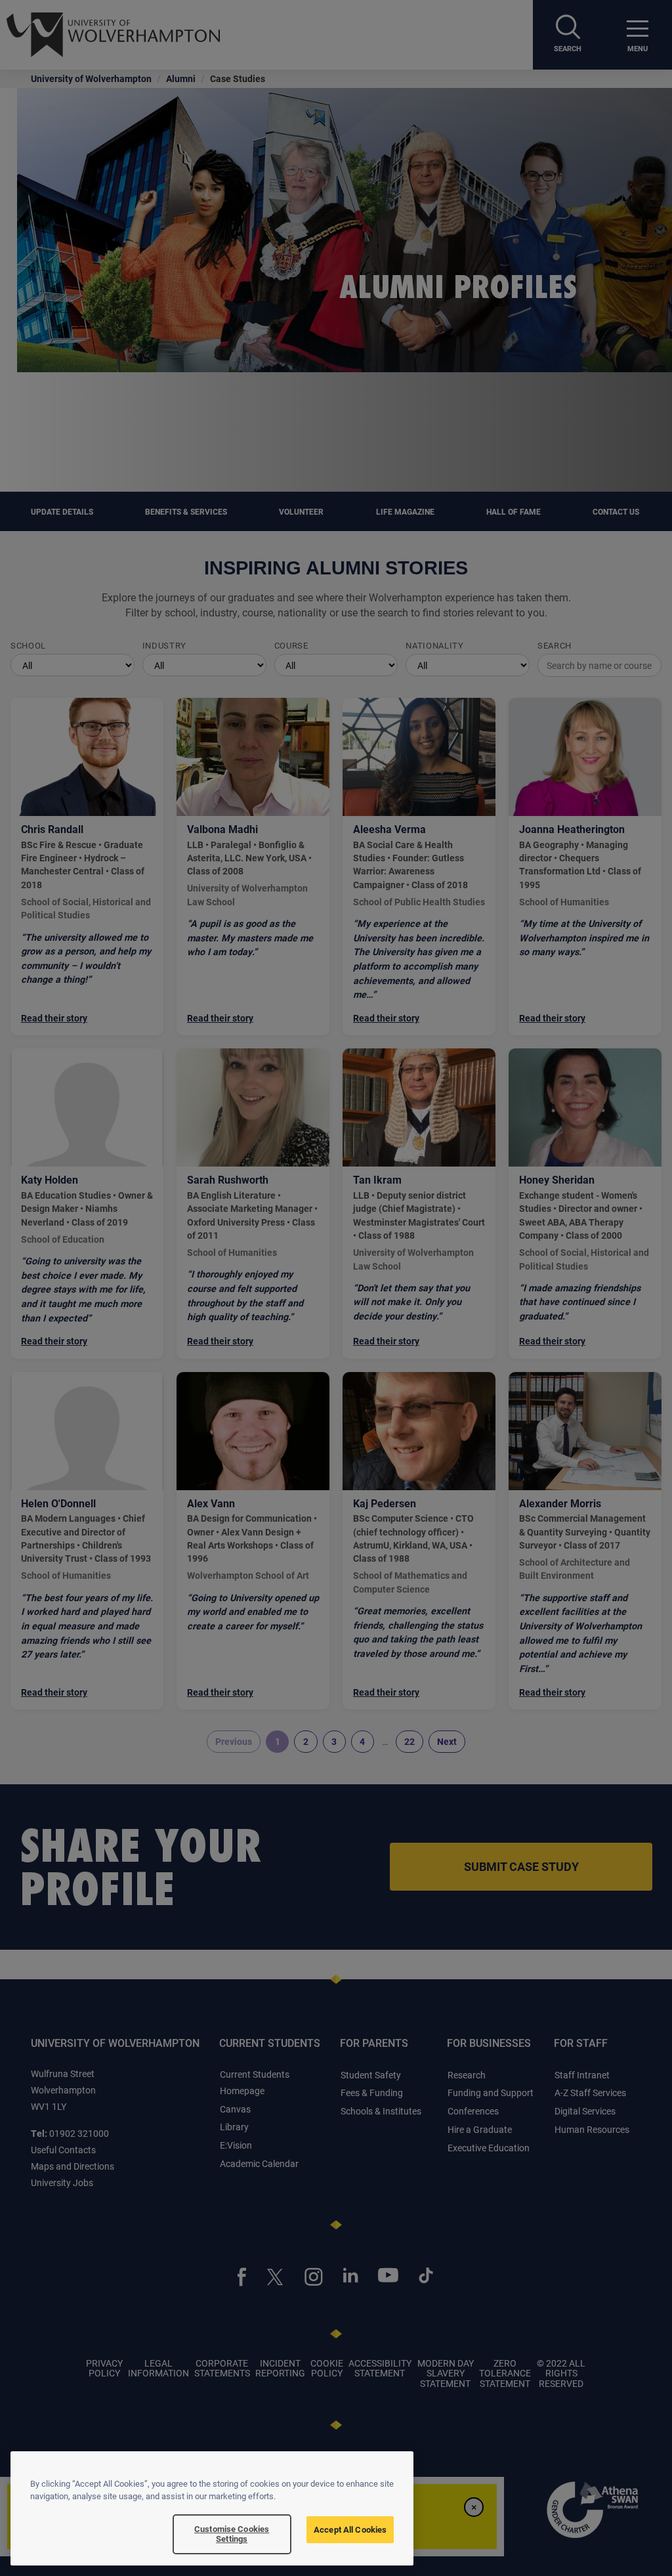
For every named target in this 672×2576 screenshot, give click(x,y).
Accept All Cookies (350, 2529)
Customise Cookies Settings (232, 2534)
